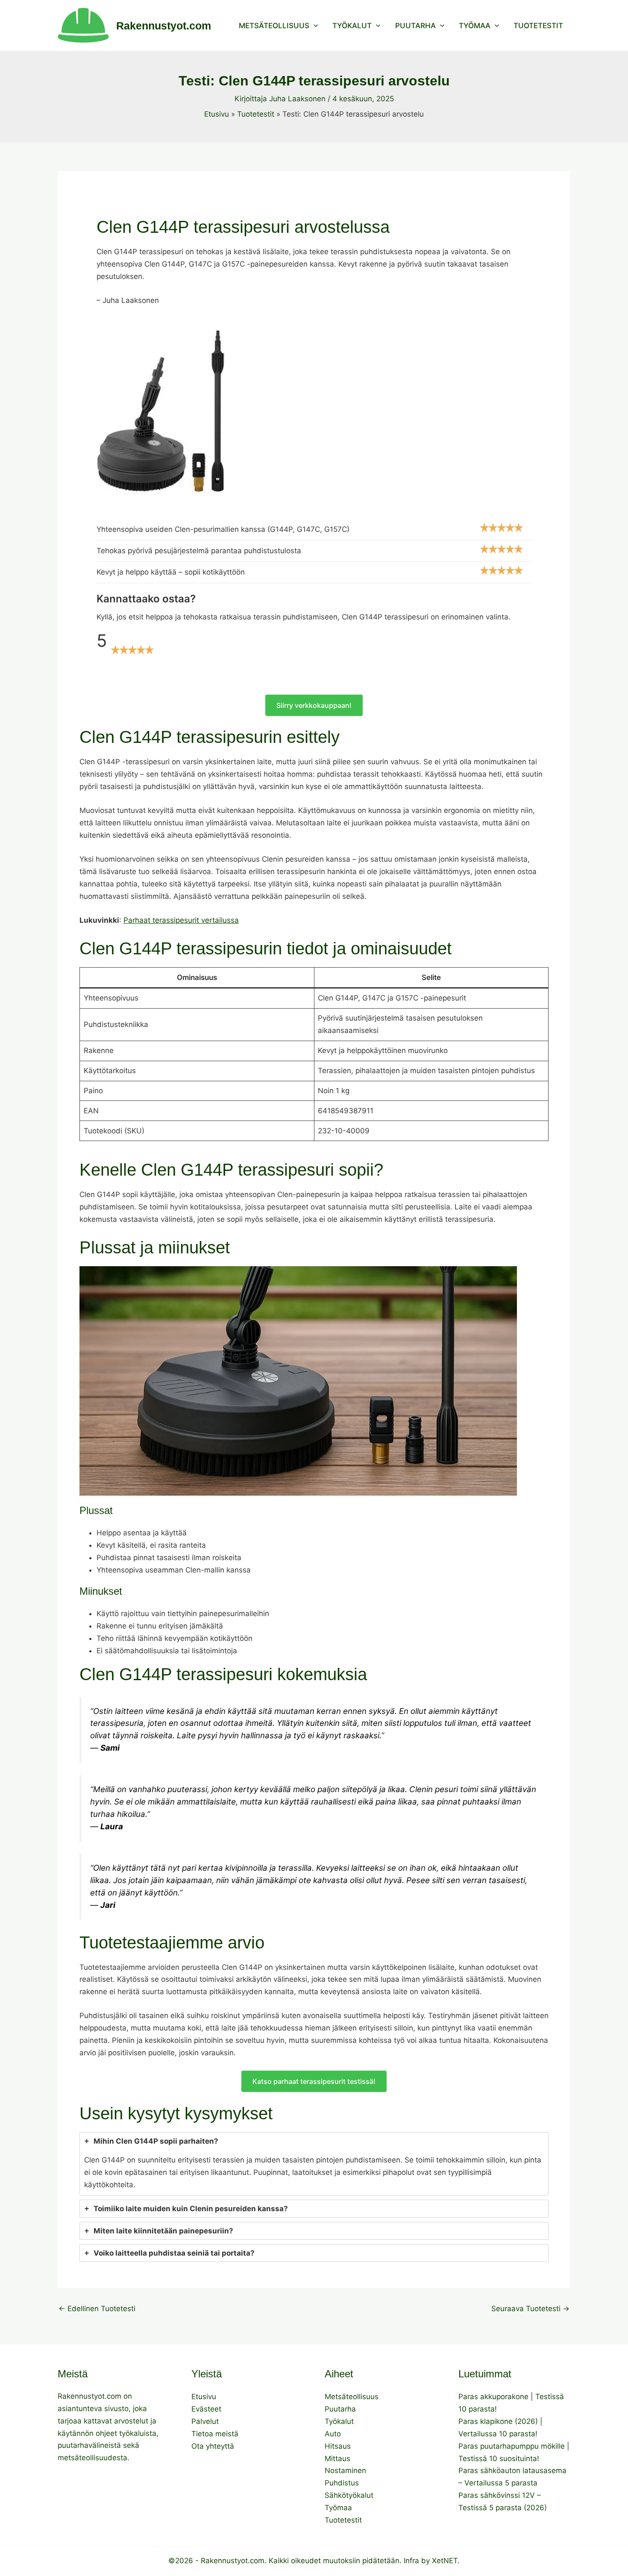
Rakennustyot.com (164, 26)
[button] (314, 26)
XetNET (445, 2561)
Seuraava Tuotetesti (530, 2309)
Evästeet (206, 2409)
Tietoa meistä (215, 2434)
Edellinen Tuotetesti (97, 2309)
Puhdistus (342, 2483)
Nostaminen (345, 2470)
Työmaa (475, 26)
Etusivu (204, 2397)
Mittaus (337, 2459)
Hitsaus (338, 2446)
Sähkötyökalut (349, 2495)
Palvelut (205, 2421)
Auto (333, 2434)
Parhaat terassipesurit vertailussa (181, 920)
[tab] (314, 2164)
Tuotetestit (538, 26)
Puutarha (415, 26)
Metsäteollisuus (274, 26)
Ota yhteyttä (213, 2446)
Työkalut (352, 26)
